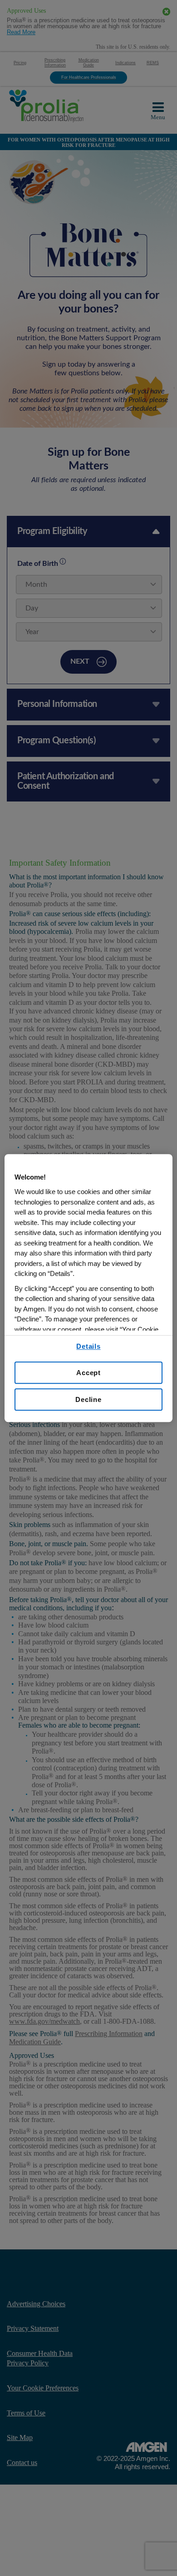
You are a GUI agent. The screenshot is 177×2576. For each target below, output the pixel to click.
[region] (89, 1288)
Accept (88, 1373)
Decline (88, 1399)
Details (88, 1346)
